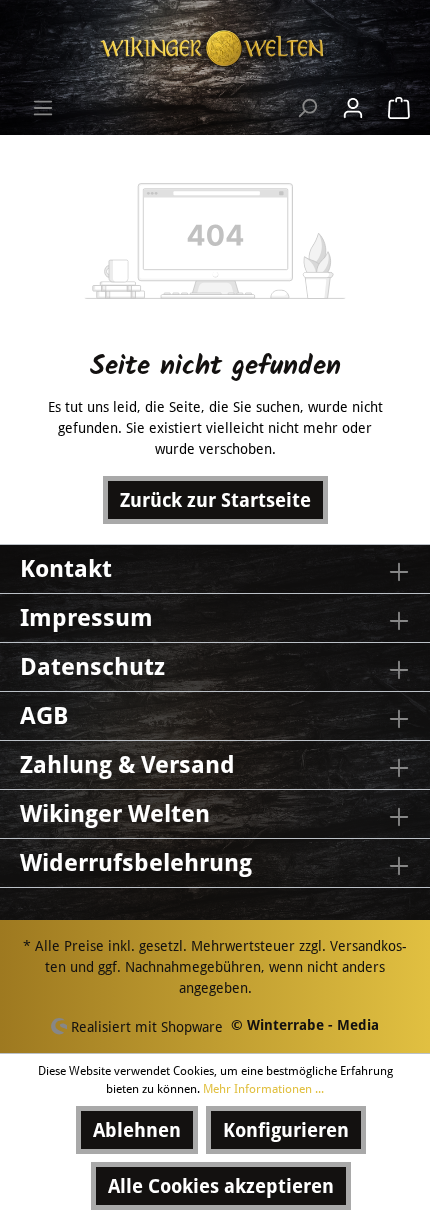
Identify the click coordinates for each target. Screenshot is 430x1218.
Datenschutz (92, 667)
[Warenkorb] (393, 108)
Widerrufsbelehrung (136, 863)
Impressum (86, 618)
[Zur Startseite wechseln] (215, 48)
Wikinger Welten (115, 814)
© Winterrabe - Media (305, 1025)
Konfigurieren (286, 1130)
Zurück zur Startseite (215, 500)
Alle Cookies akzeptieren (221, 1186)
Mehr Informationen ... (263, 1089)
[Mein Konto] (353, 108)
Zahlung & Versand (127, 765)
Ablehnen (137, 1130)
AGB (44, 716)
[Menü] (43, 108)
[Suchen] (307, 108)
